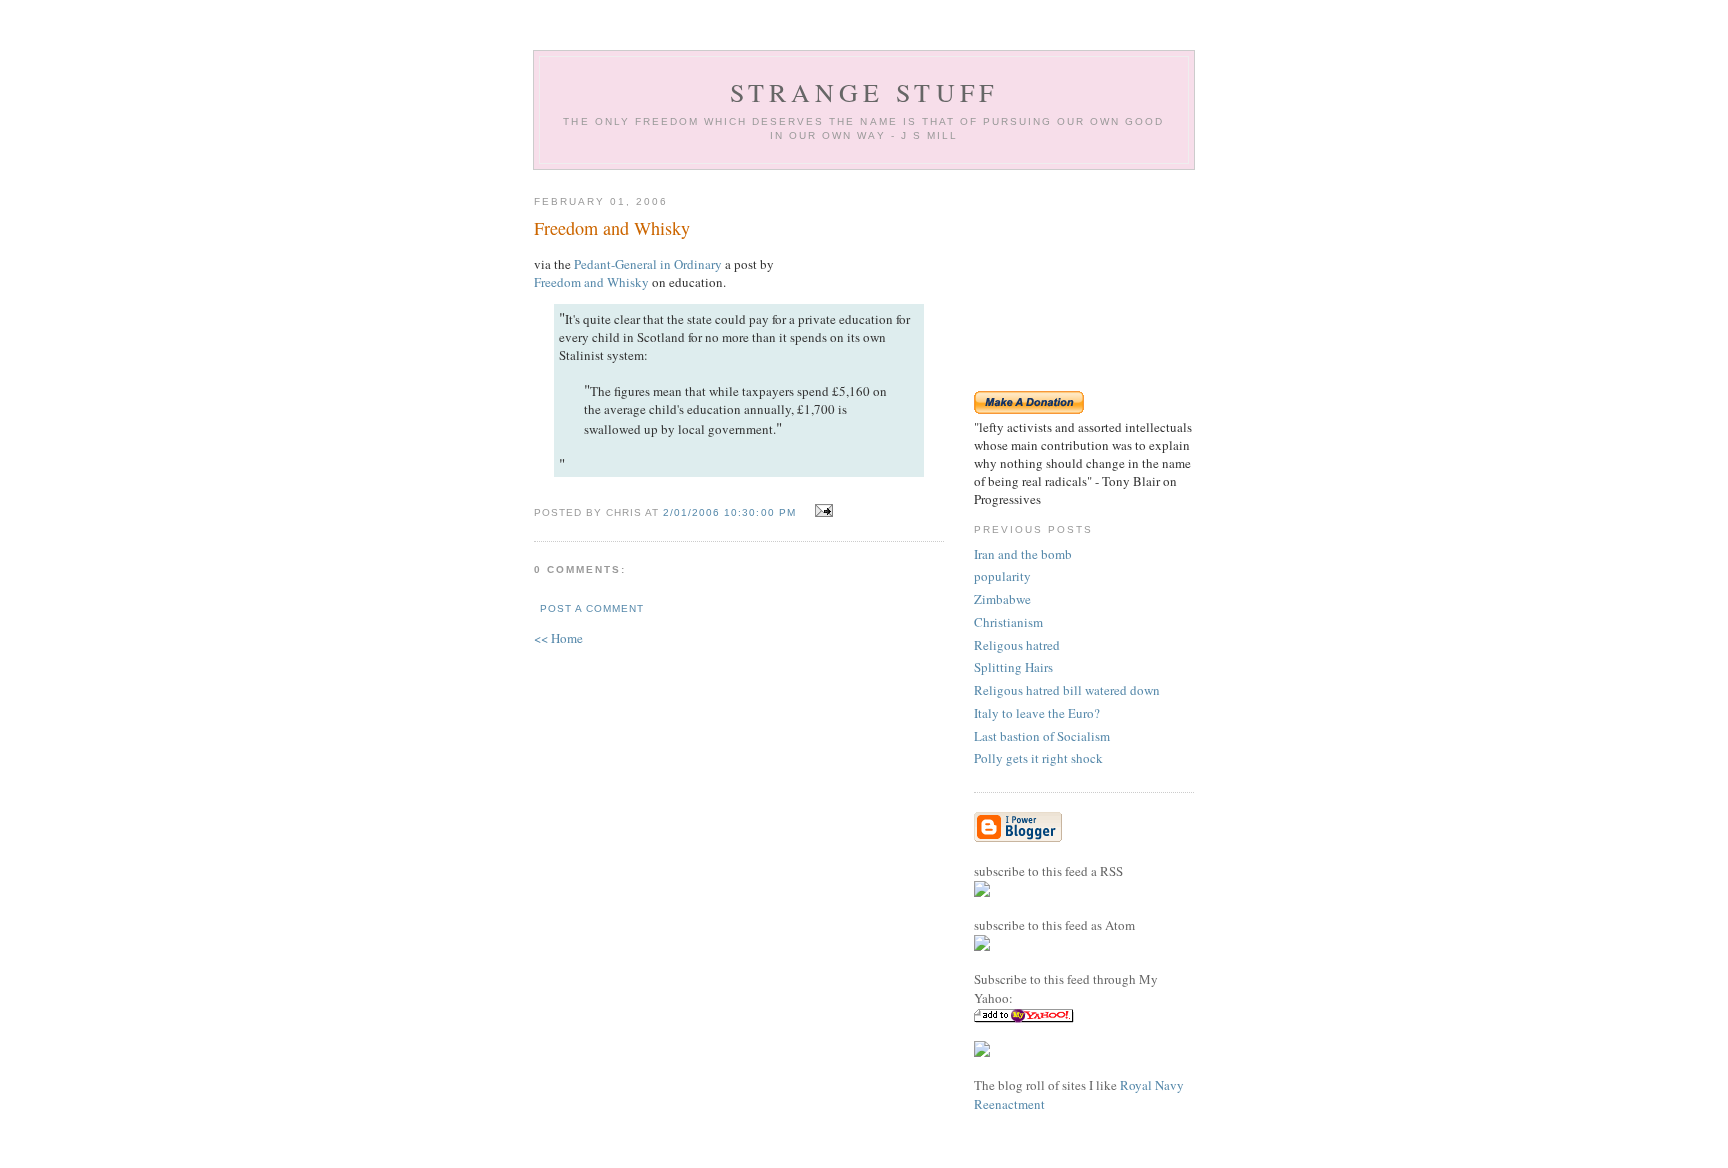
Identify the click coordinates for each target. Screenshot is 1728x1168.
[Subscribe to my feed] (982, 892)
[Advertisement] (1084, 280)
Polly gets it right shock (1038, 758)
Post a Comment (592, 608)
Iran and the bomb (1023, 554)
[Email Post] (821, 511)
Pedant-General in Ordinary (648, 264)
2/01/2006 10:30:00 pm (729, 512)
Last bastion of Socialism (1042, 736)
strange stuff (864, 92)
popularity (1002, 576)
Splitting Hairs (1013, 667)
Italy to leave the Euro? (1037, 713)
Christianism (1008, 622)
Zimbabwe (1002, 599)
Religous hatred (1017, 645)
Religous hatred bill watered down (1067, 690)
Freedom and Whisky (591, 282)
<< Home (558, 638)
